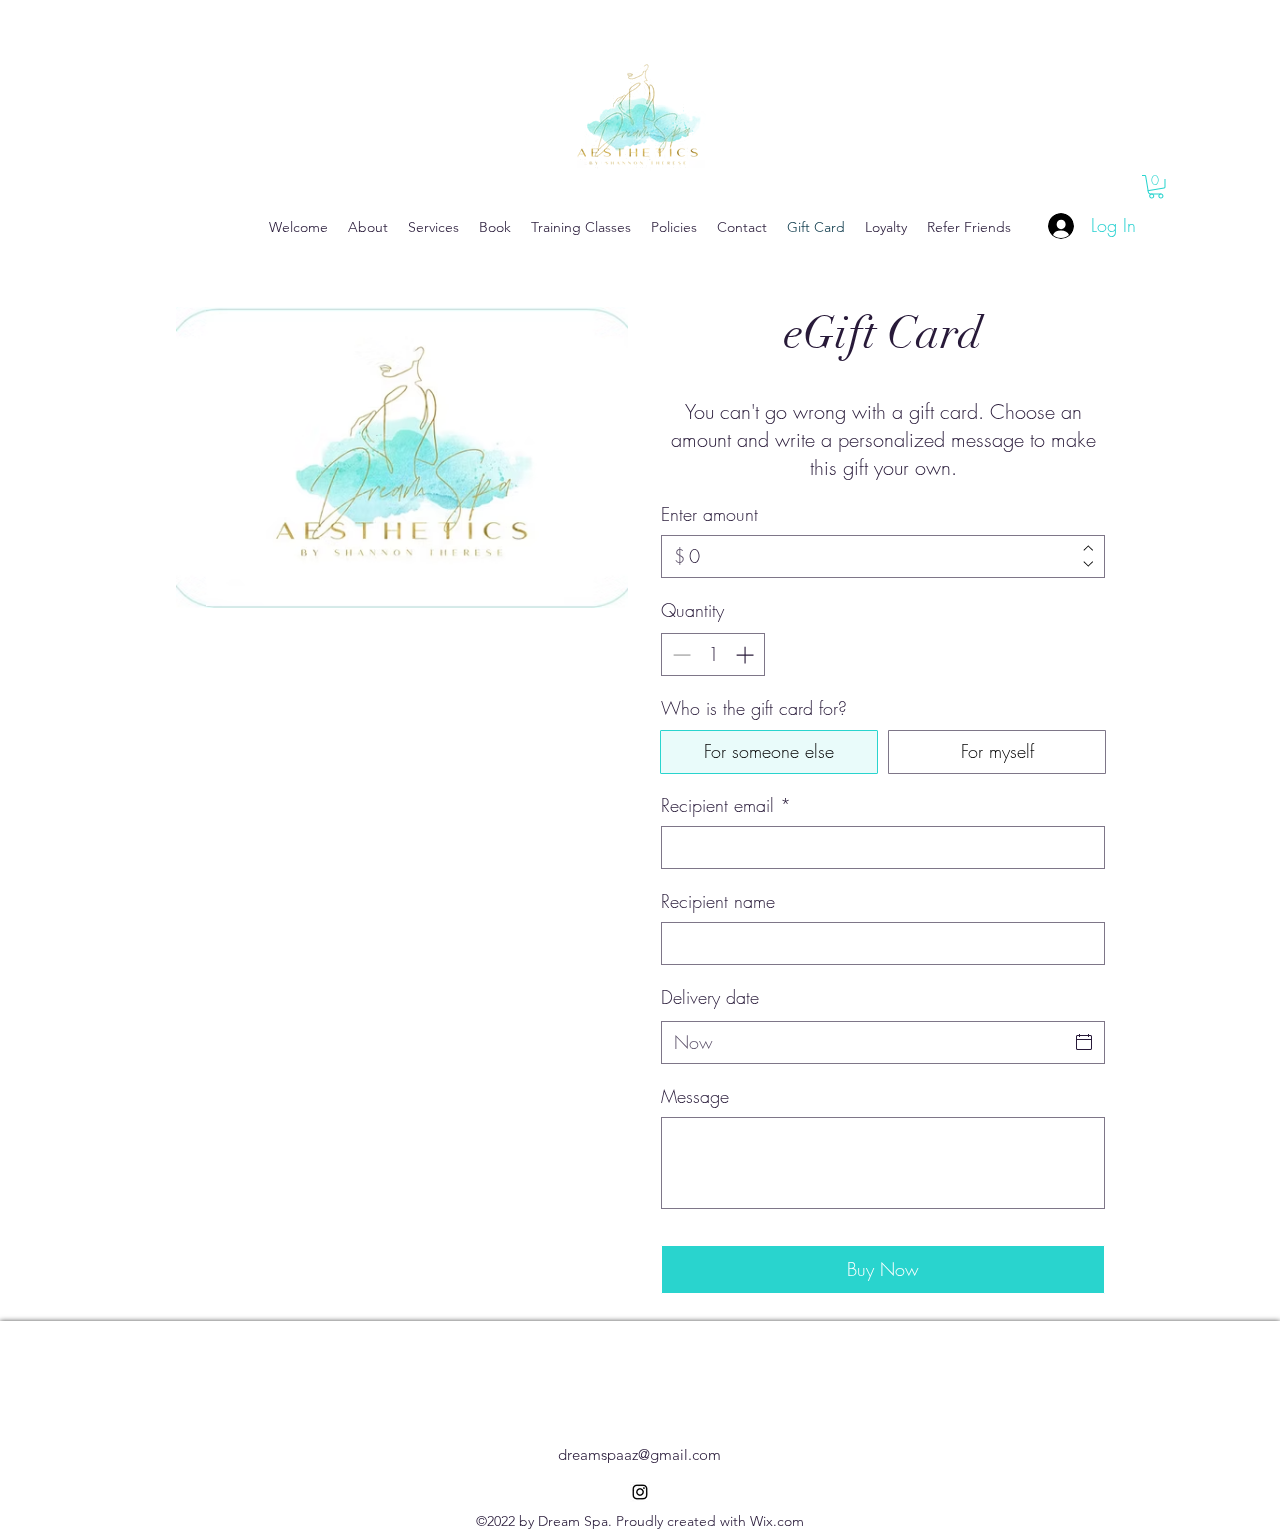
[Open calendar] (1084, 1042)
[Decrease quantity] (679, 654)
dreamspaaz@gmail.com (639, 1454)
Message (695, 1096)
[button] (1156, 187)
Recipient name (718, 901)
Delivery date (710, 997)
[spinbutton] (713, 654)
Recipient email (726, 805)
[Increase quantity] (746, 654)
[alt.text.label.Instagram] (640, 1492)
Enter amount (709, 514)
